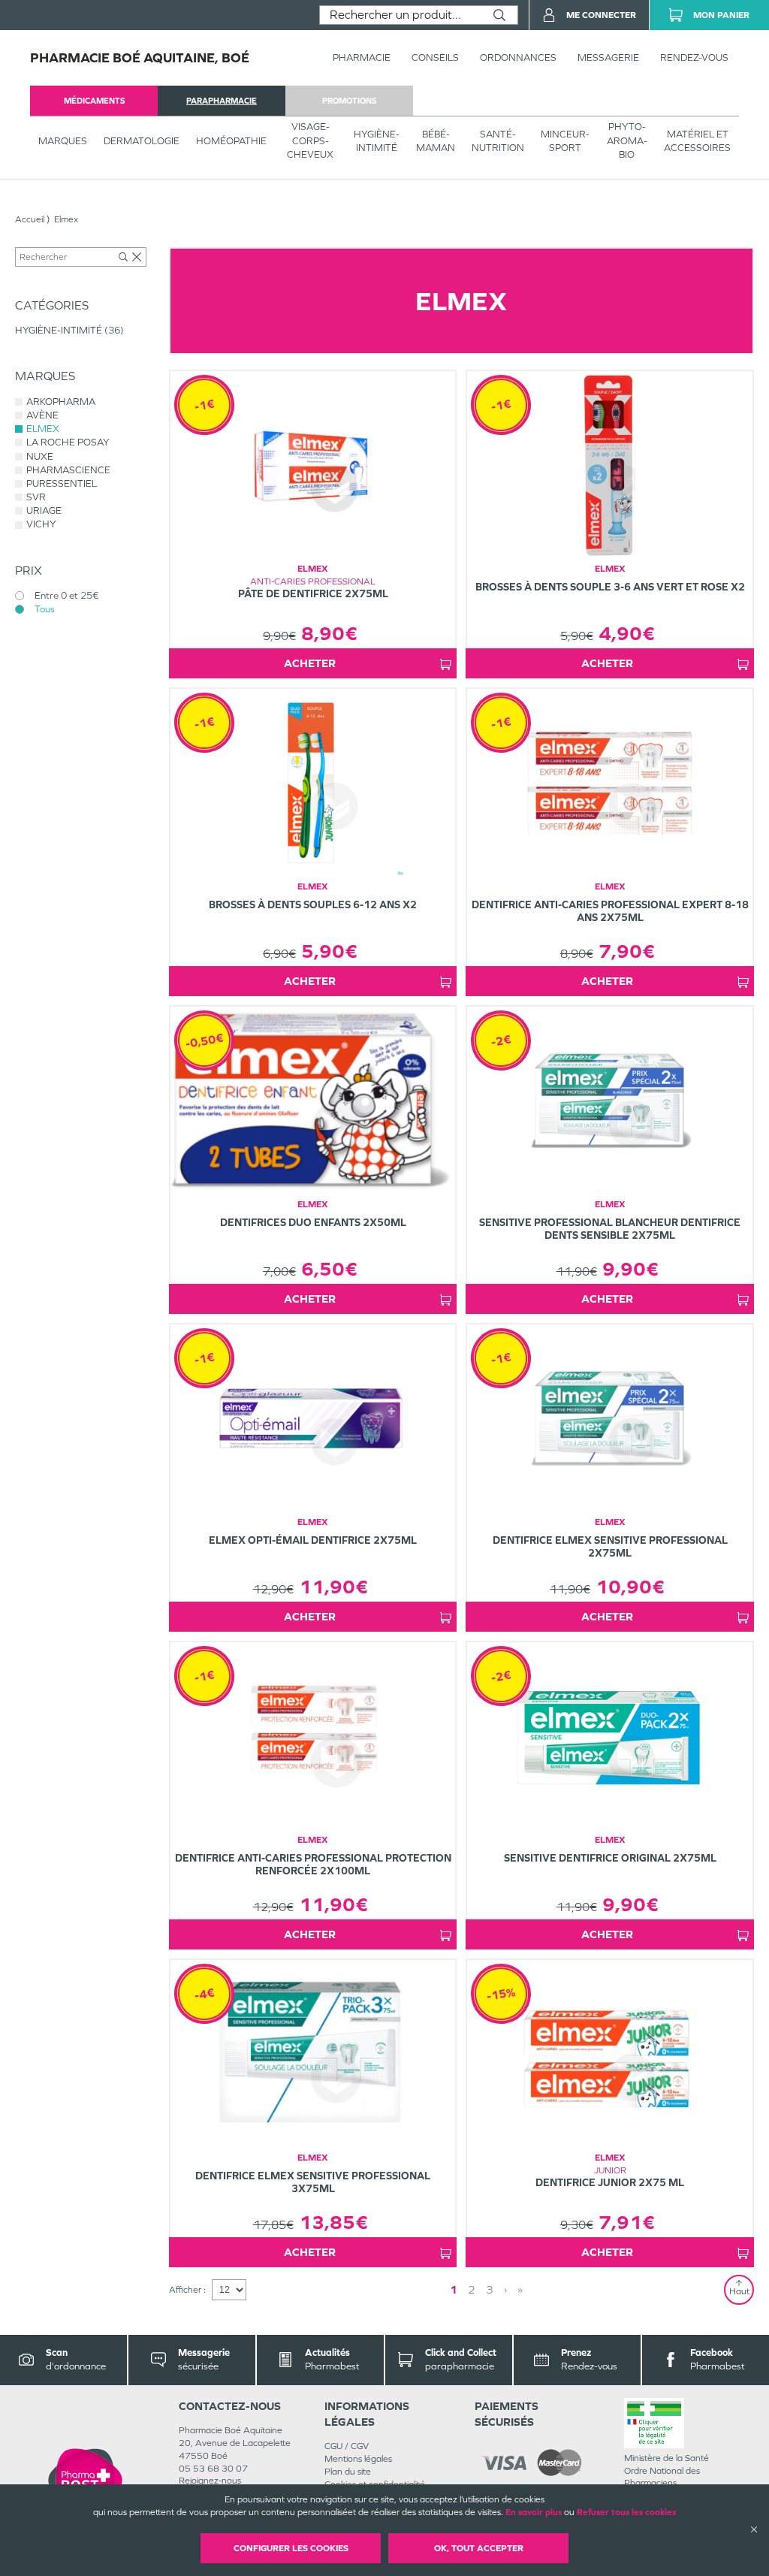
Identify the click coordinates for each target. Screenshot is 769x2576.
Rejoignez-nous (210, 2481)
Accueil (30, 219)
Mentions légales (358, 2459)
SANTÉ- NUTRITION (498, 141)
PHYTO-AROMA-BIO (627, 140)
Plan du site (348, 2472)
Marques (63, 141)
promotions (349, 101)
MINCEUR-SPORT (565, 141)
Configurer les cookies (291, 2548)
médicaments (94, 101)
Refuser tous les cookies (626, 2512)
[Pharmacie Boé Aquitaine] (85, 2480)
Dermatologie (142, 141)
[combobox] (401, 15)
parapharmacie (222, 101)
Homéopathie (231, 141)
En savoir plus (534, 2512)
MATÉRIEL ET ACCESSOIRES (697, 141)
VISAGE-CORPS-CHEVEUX (310, 140)
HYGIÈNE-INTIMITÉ (377, 141)
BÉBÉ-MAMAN (436, 141)
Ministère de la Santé (666, 2458)
